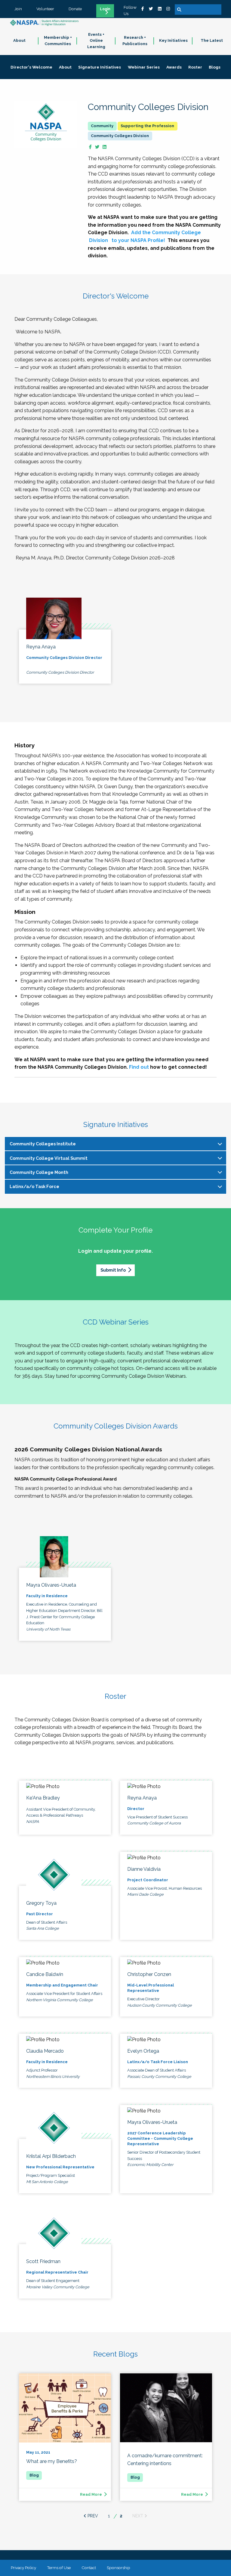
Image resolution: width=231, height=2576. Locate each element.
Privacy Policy (23, 2568)
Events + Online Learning (96, 41)
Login (105, 9)
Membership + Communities (58, 41)
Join (18, 9)
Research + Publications (135, 41)
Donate (75, 9)
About (19, 40)
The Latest (212, 40)
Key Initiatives (173, 40)
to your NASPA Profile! (138, 240)
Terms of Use (59, 2568)
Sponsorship (119, 2568)
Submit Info (113, 1270)
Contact (89, 2568)
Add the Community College (166, 233)
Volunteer (45, 9)
